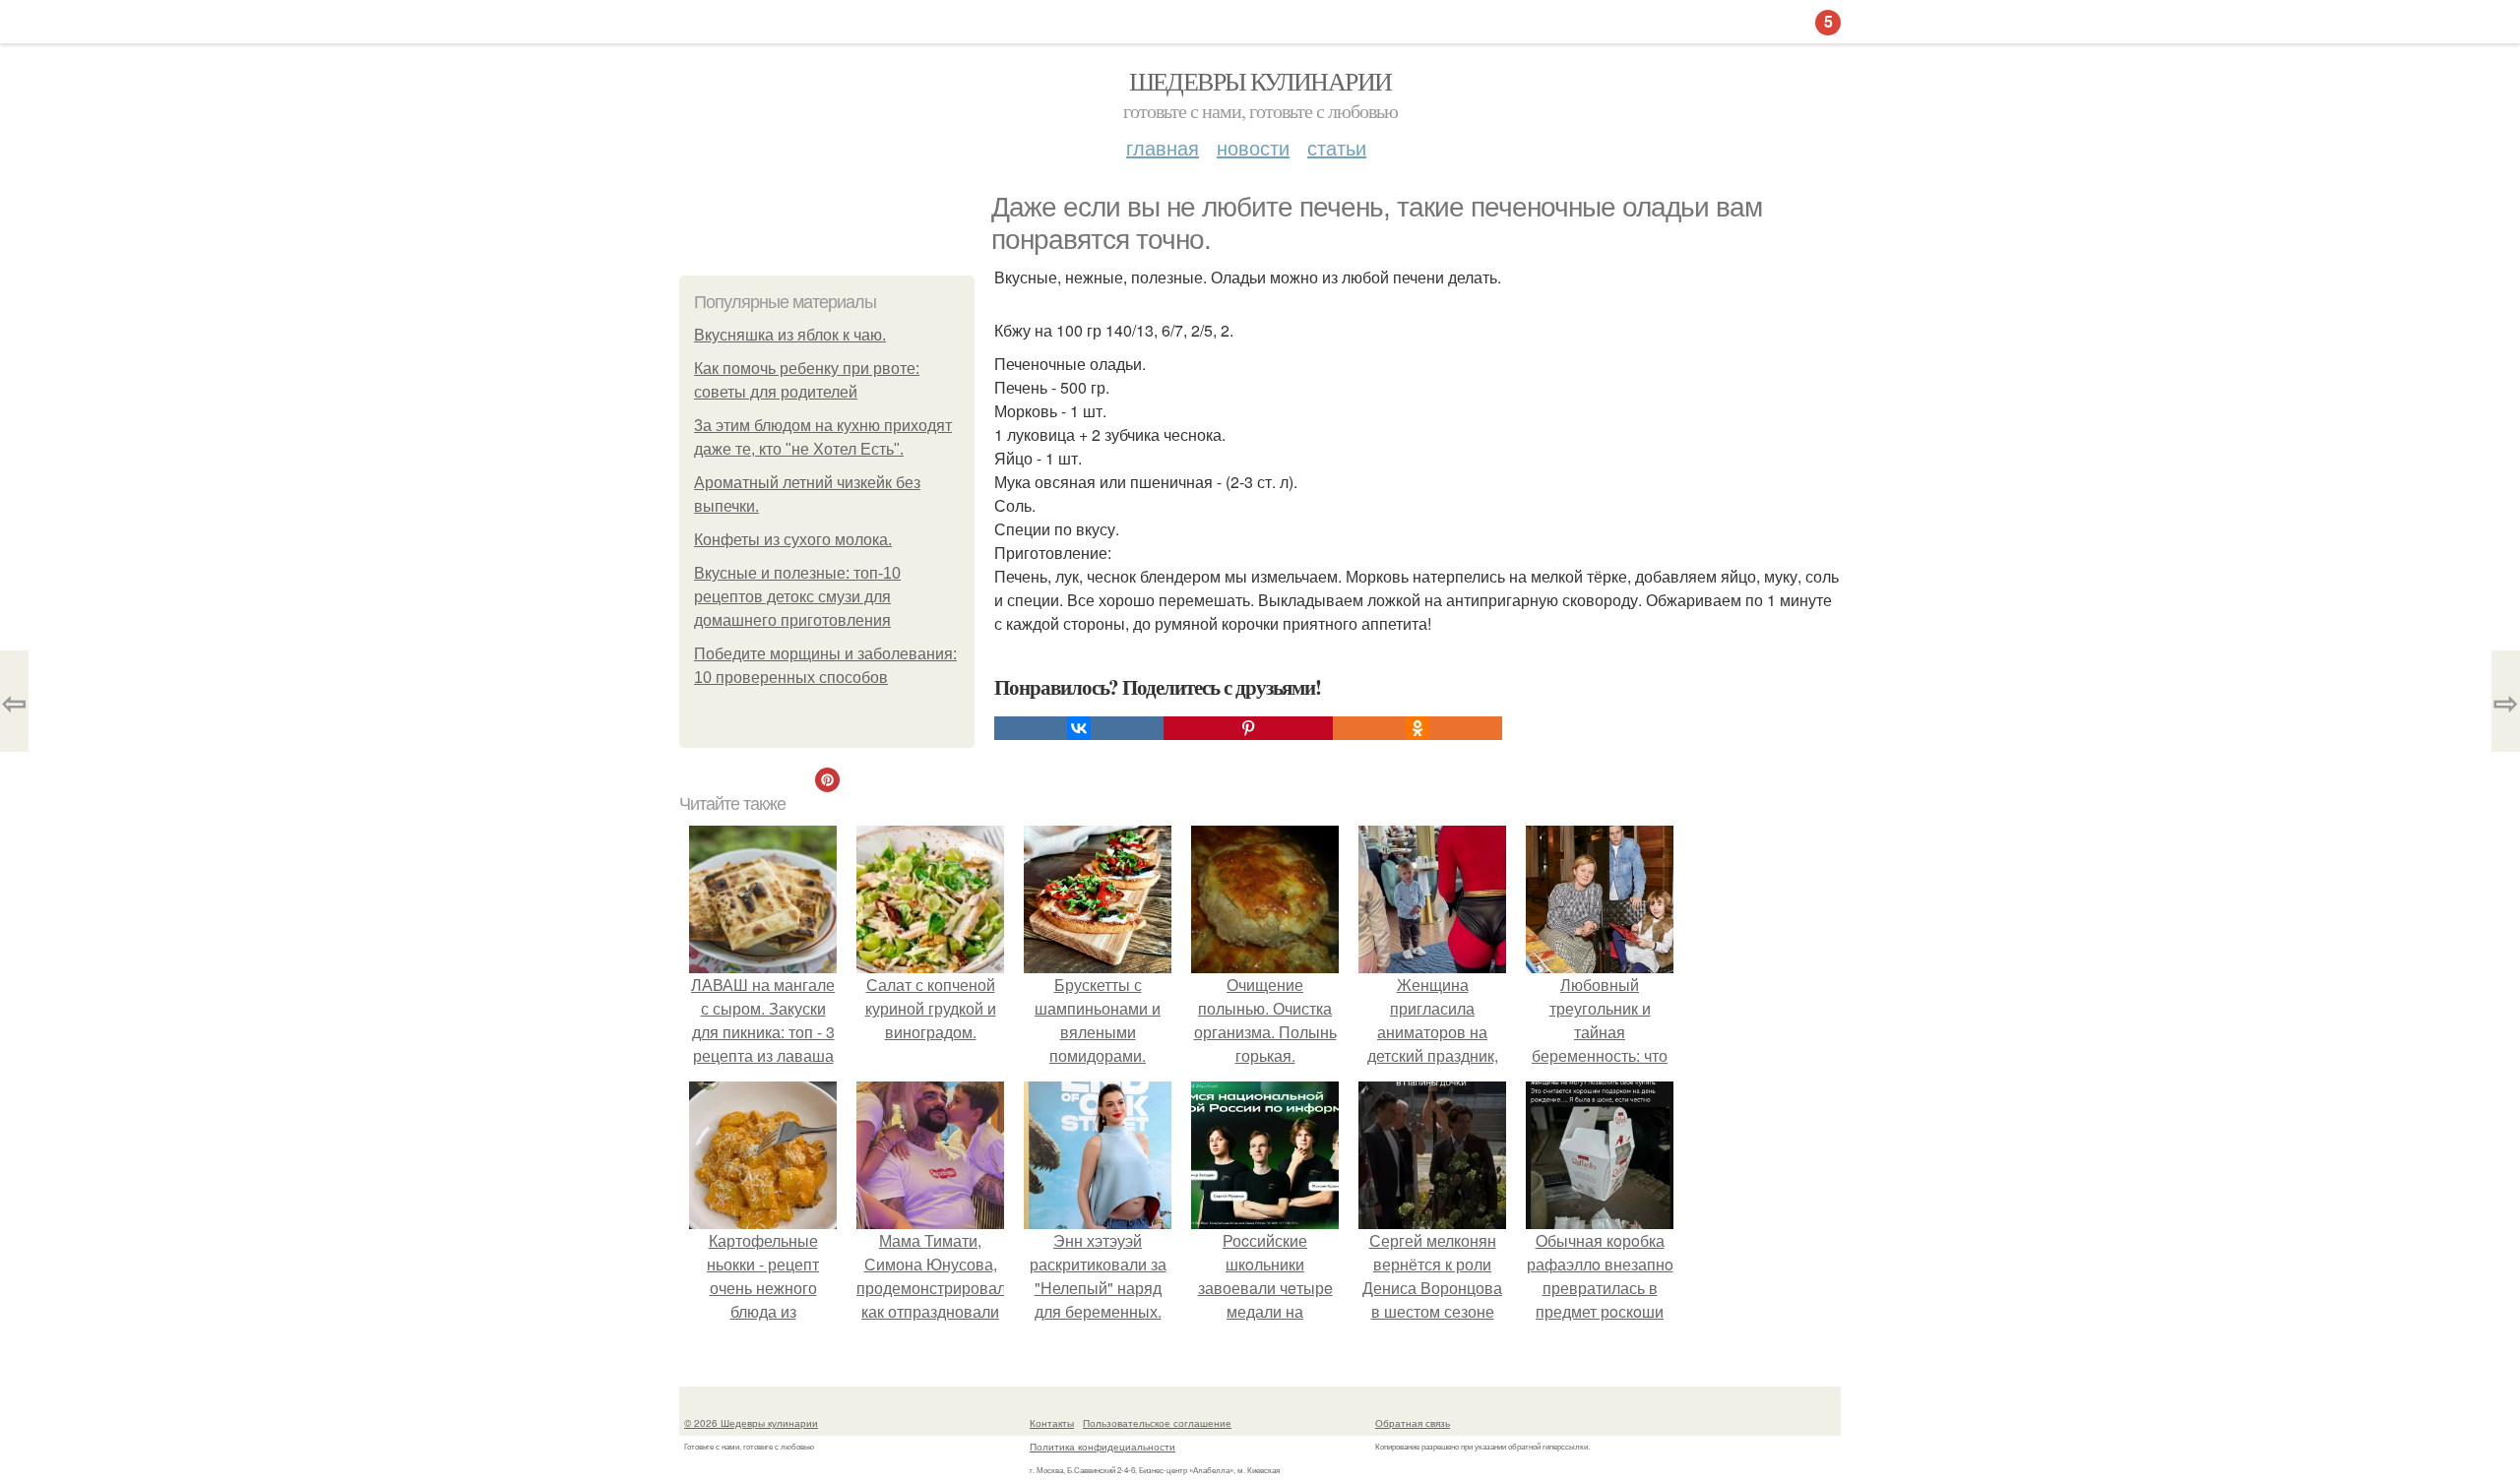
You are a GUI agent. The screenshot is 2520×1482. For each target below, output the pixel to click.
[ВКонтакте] (1079, 728)
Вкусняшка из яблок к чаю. (790, 335)
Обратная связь (1413, 1423)
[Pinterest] (1248, 728)
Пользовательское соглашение (1157, 1423)
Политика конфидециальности (1102, 1447)
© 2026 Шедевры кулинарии (751, 1423)
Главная (1163, 147)
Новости (1253, 147)
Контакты (1052, 1423)
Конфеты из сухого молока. (793, 540)
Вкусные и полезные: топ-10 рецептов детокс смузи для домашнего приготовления (797, 597)
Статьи (1337, 147)
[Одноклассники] (1417, 728)
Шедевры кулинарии (1260, 81)
